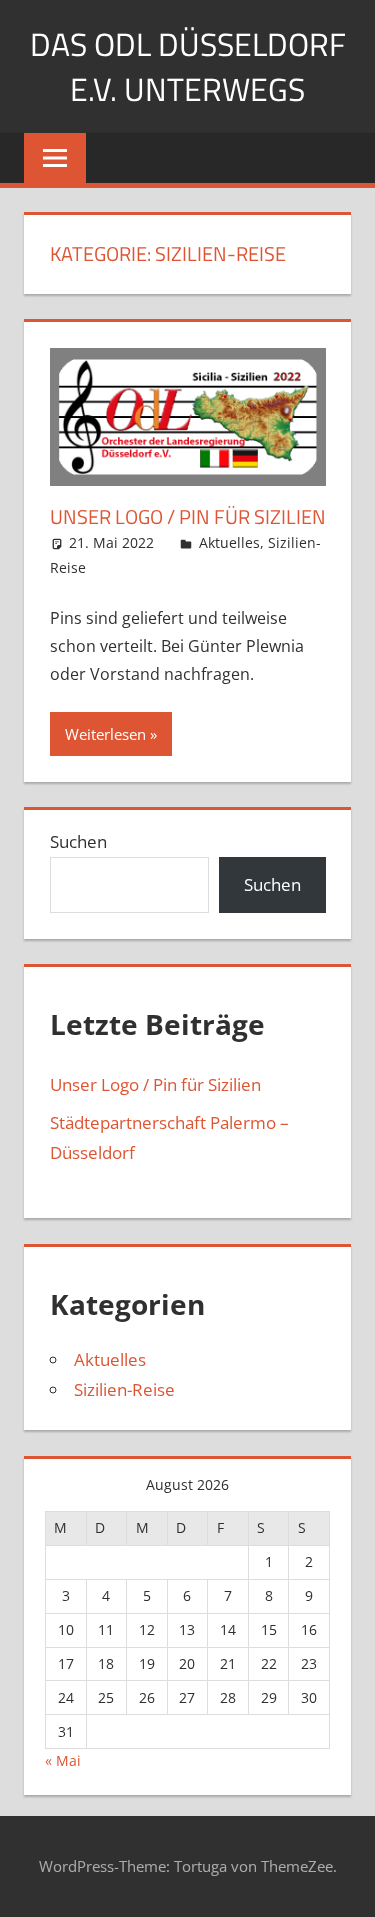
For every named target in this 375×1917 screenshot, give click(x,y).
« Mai (63, 1760)
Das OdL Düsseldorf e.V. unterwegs (188, 66)
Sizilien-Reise (124, 1389)
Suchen (78, 841)
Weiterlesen (105, 734)
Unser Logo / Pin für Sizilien (188, 516)
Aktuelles (229, 542)
